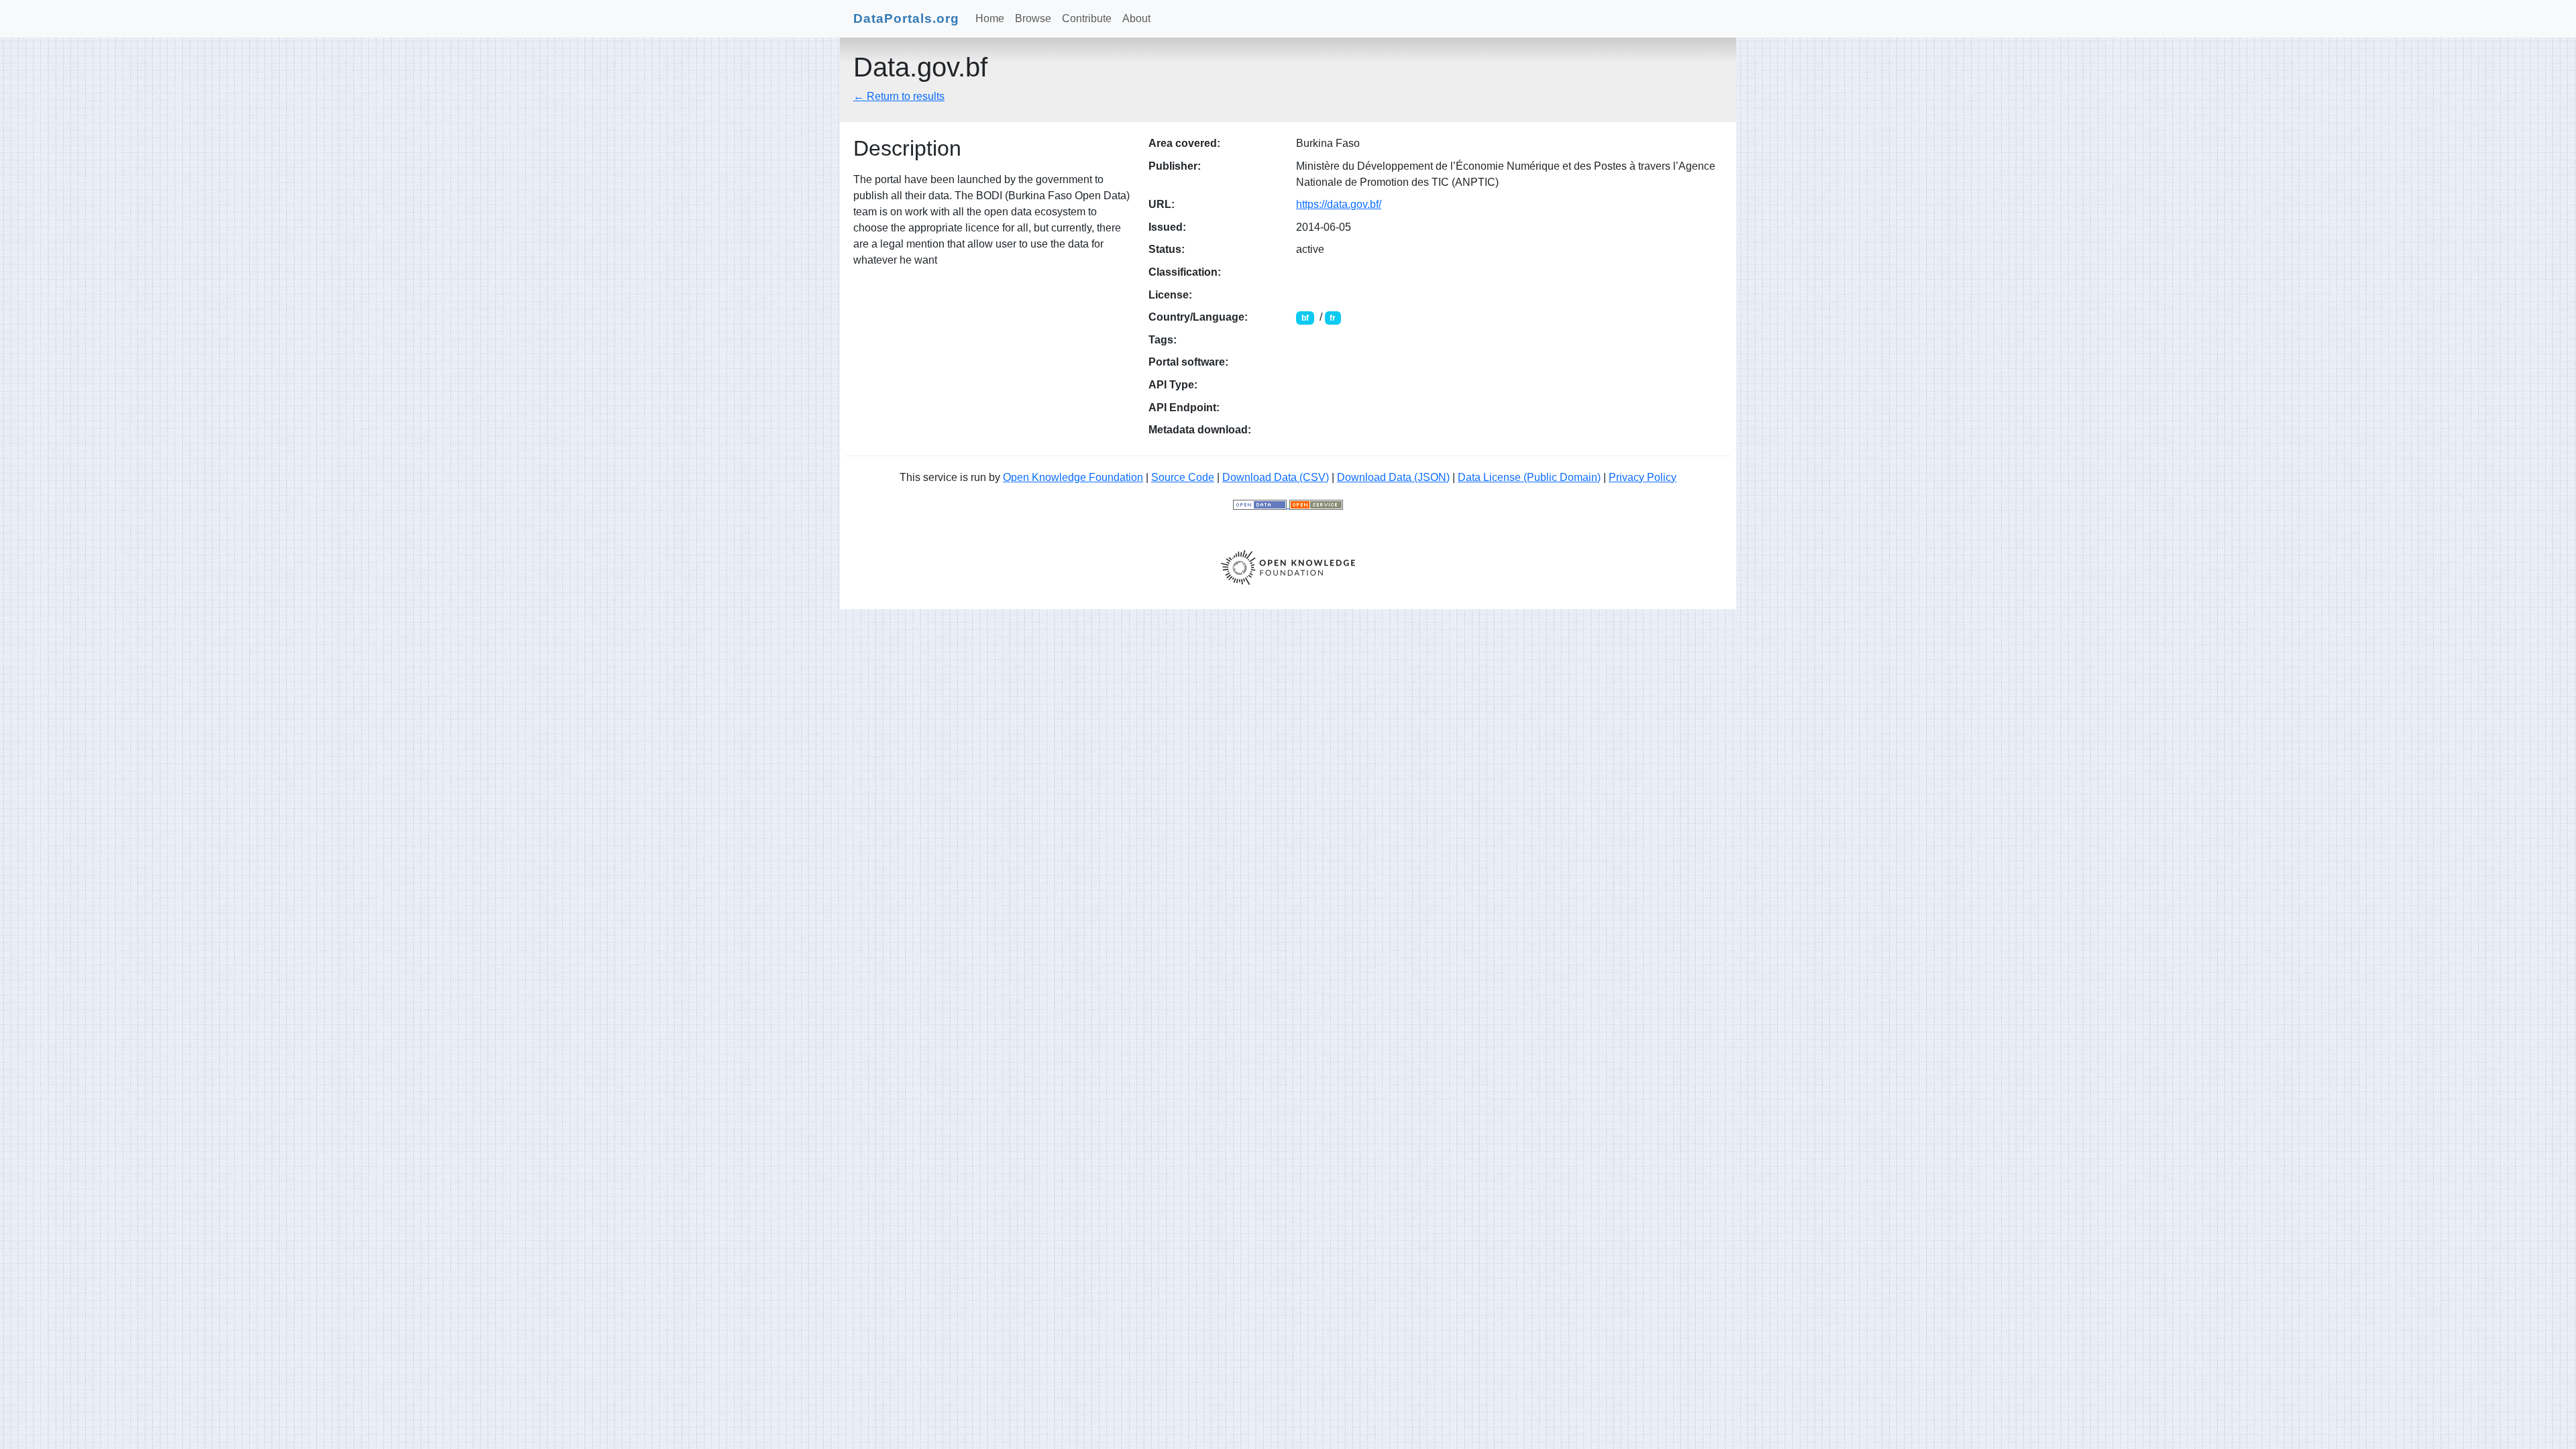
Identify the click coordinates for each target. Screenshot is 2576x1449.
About (1136, 18)
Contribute (1087, 18)
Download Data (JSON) (1393, 477)
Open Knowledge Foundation (1073, 477)
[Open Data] (1261, 504)
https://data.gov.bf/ (1339, 204)
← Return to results (899, 96)
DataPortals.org (906, 18)
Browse (1033, 18)
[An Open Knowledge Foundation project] (1288, 567)
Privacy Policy (1643, 477)
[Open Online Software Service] (1316, 504)
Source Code (1183, 477)
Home (990, 18)
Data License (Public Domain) (1529, 477)
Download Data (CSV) (1276, 477)
